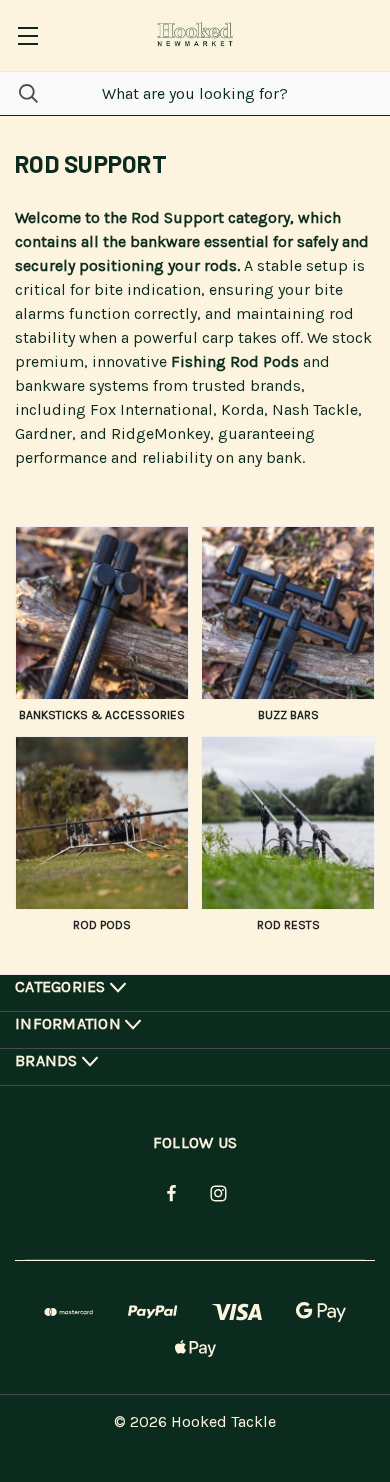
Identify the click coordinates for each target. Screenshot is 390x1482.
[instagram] (218, 1193)
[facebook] (171, 1193)
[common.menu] (27, 35)
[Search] (19, 93)
